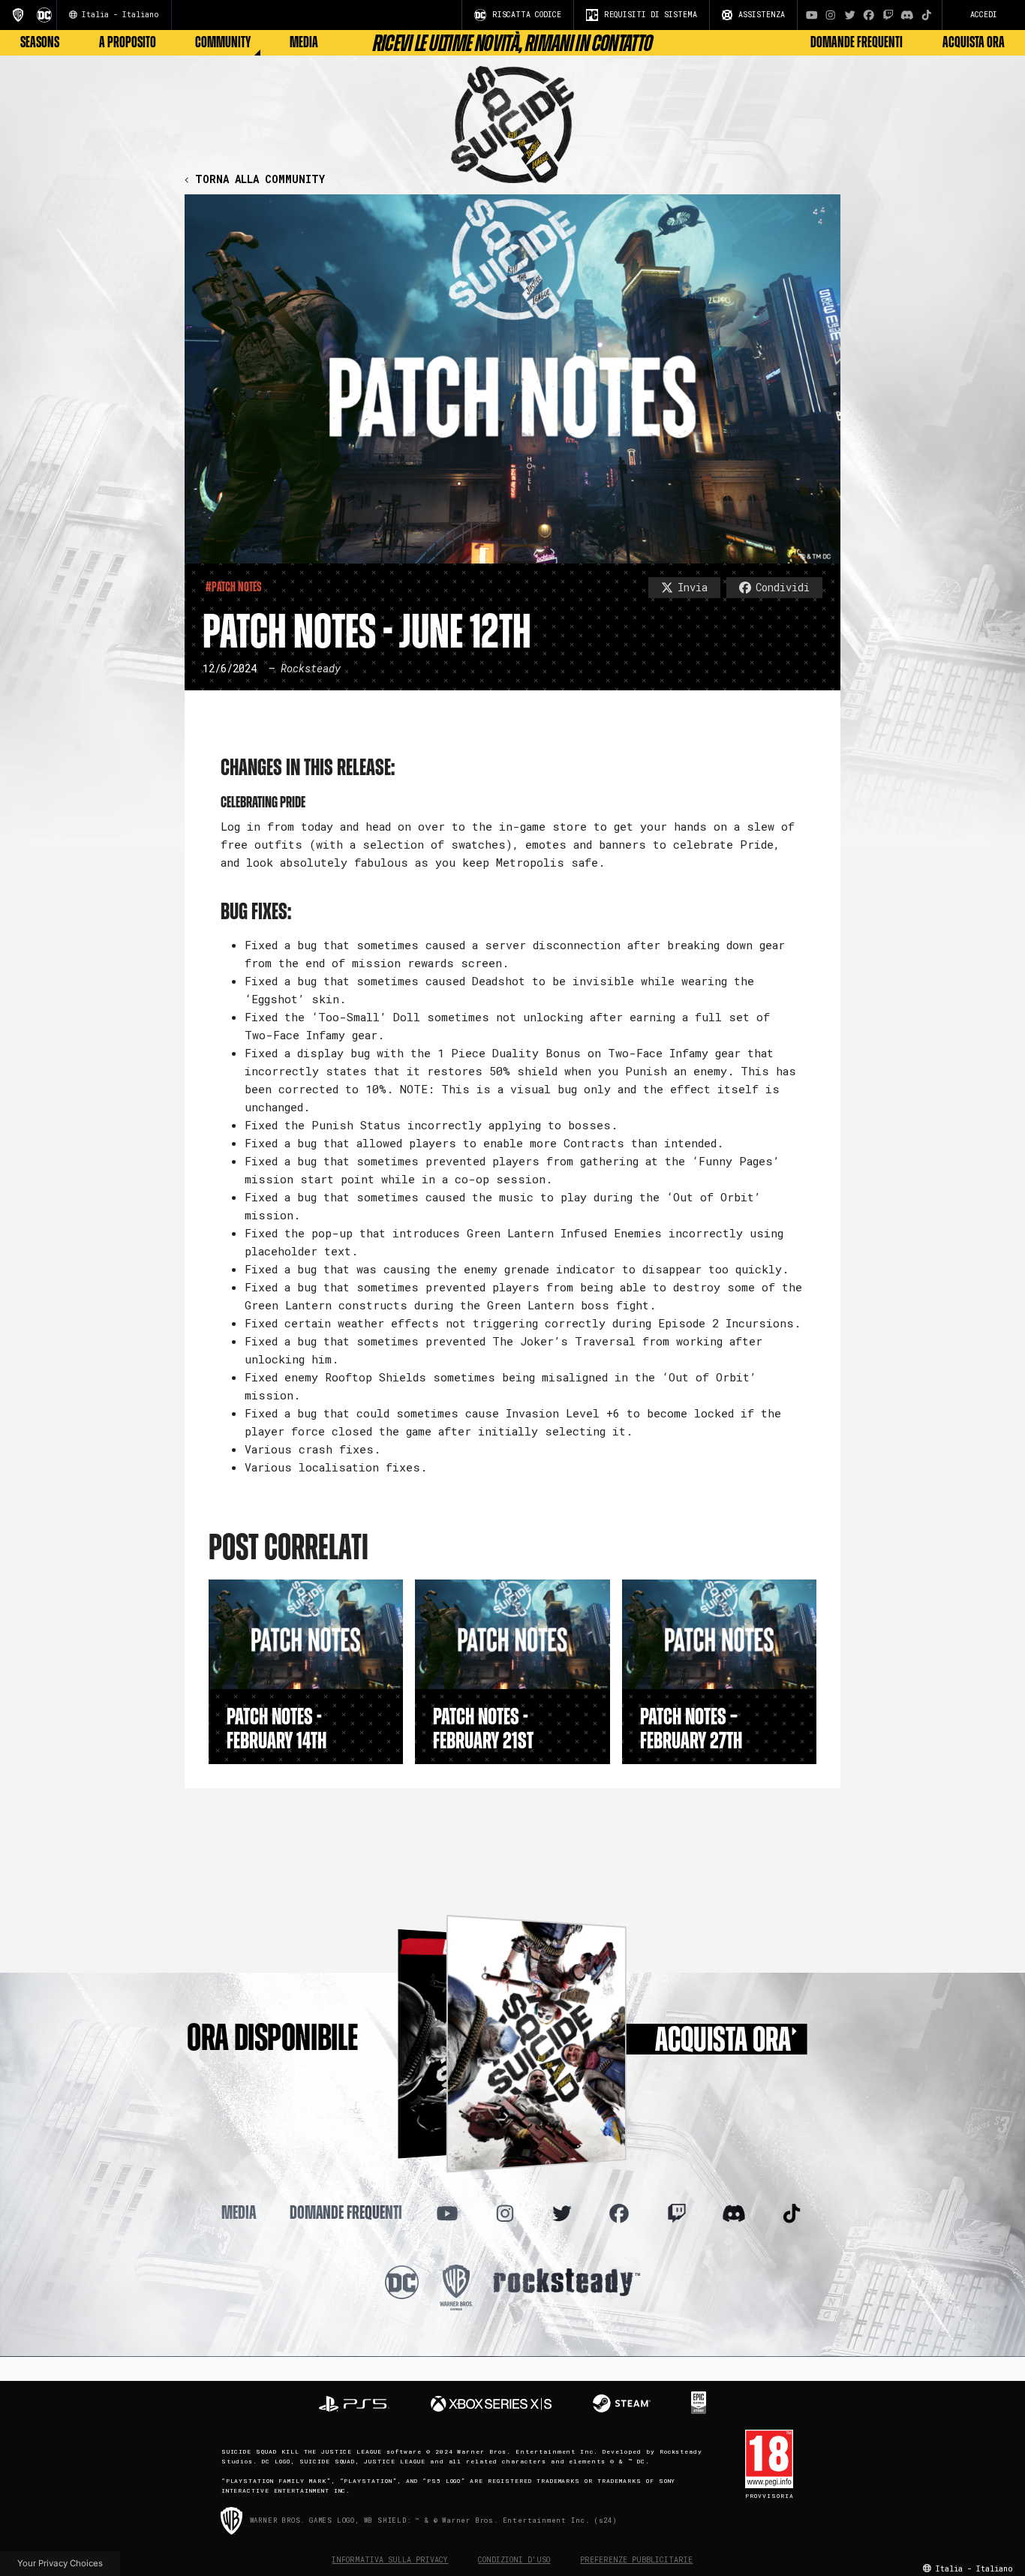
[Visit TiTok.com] (927, 15)
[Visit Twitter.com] (850, 15)
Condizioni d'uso (514, 2560)
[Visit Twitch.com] (888, 15)
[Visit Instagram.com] (831, 15)
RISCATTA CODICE (527, 15)
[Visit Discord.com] (907, 15)
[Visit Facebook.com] (869, 15)
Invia (693, 587)
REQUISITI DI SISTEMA (651, 15)
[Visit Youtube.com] (812, 15)
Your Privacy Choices (60, 2563)
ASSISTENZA (762, 15)
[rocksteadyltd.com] (567, 2281)
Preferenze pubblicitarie (636, 2560)
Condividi (783, 587)
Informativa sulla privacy (390, 2560)
